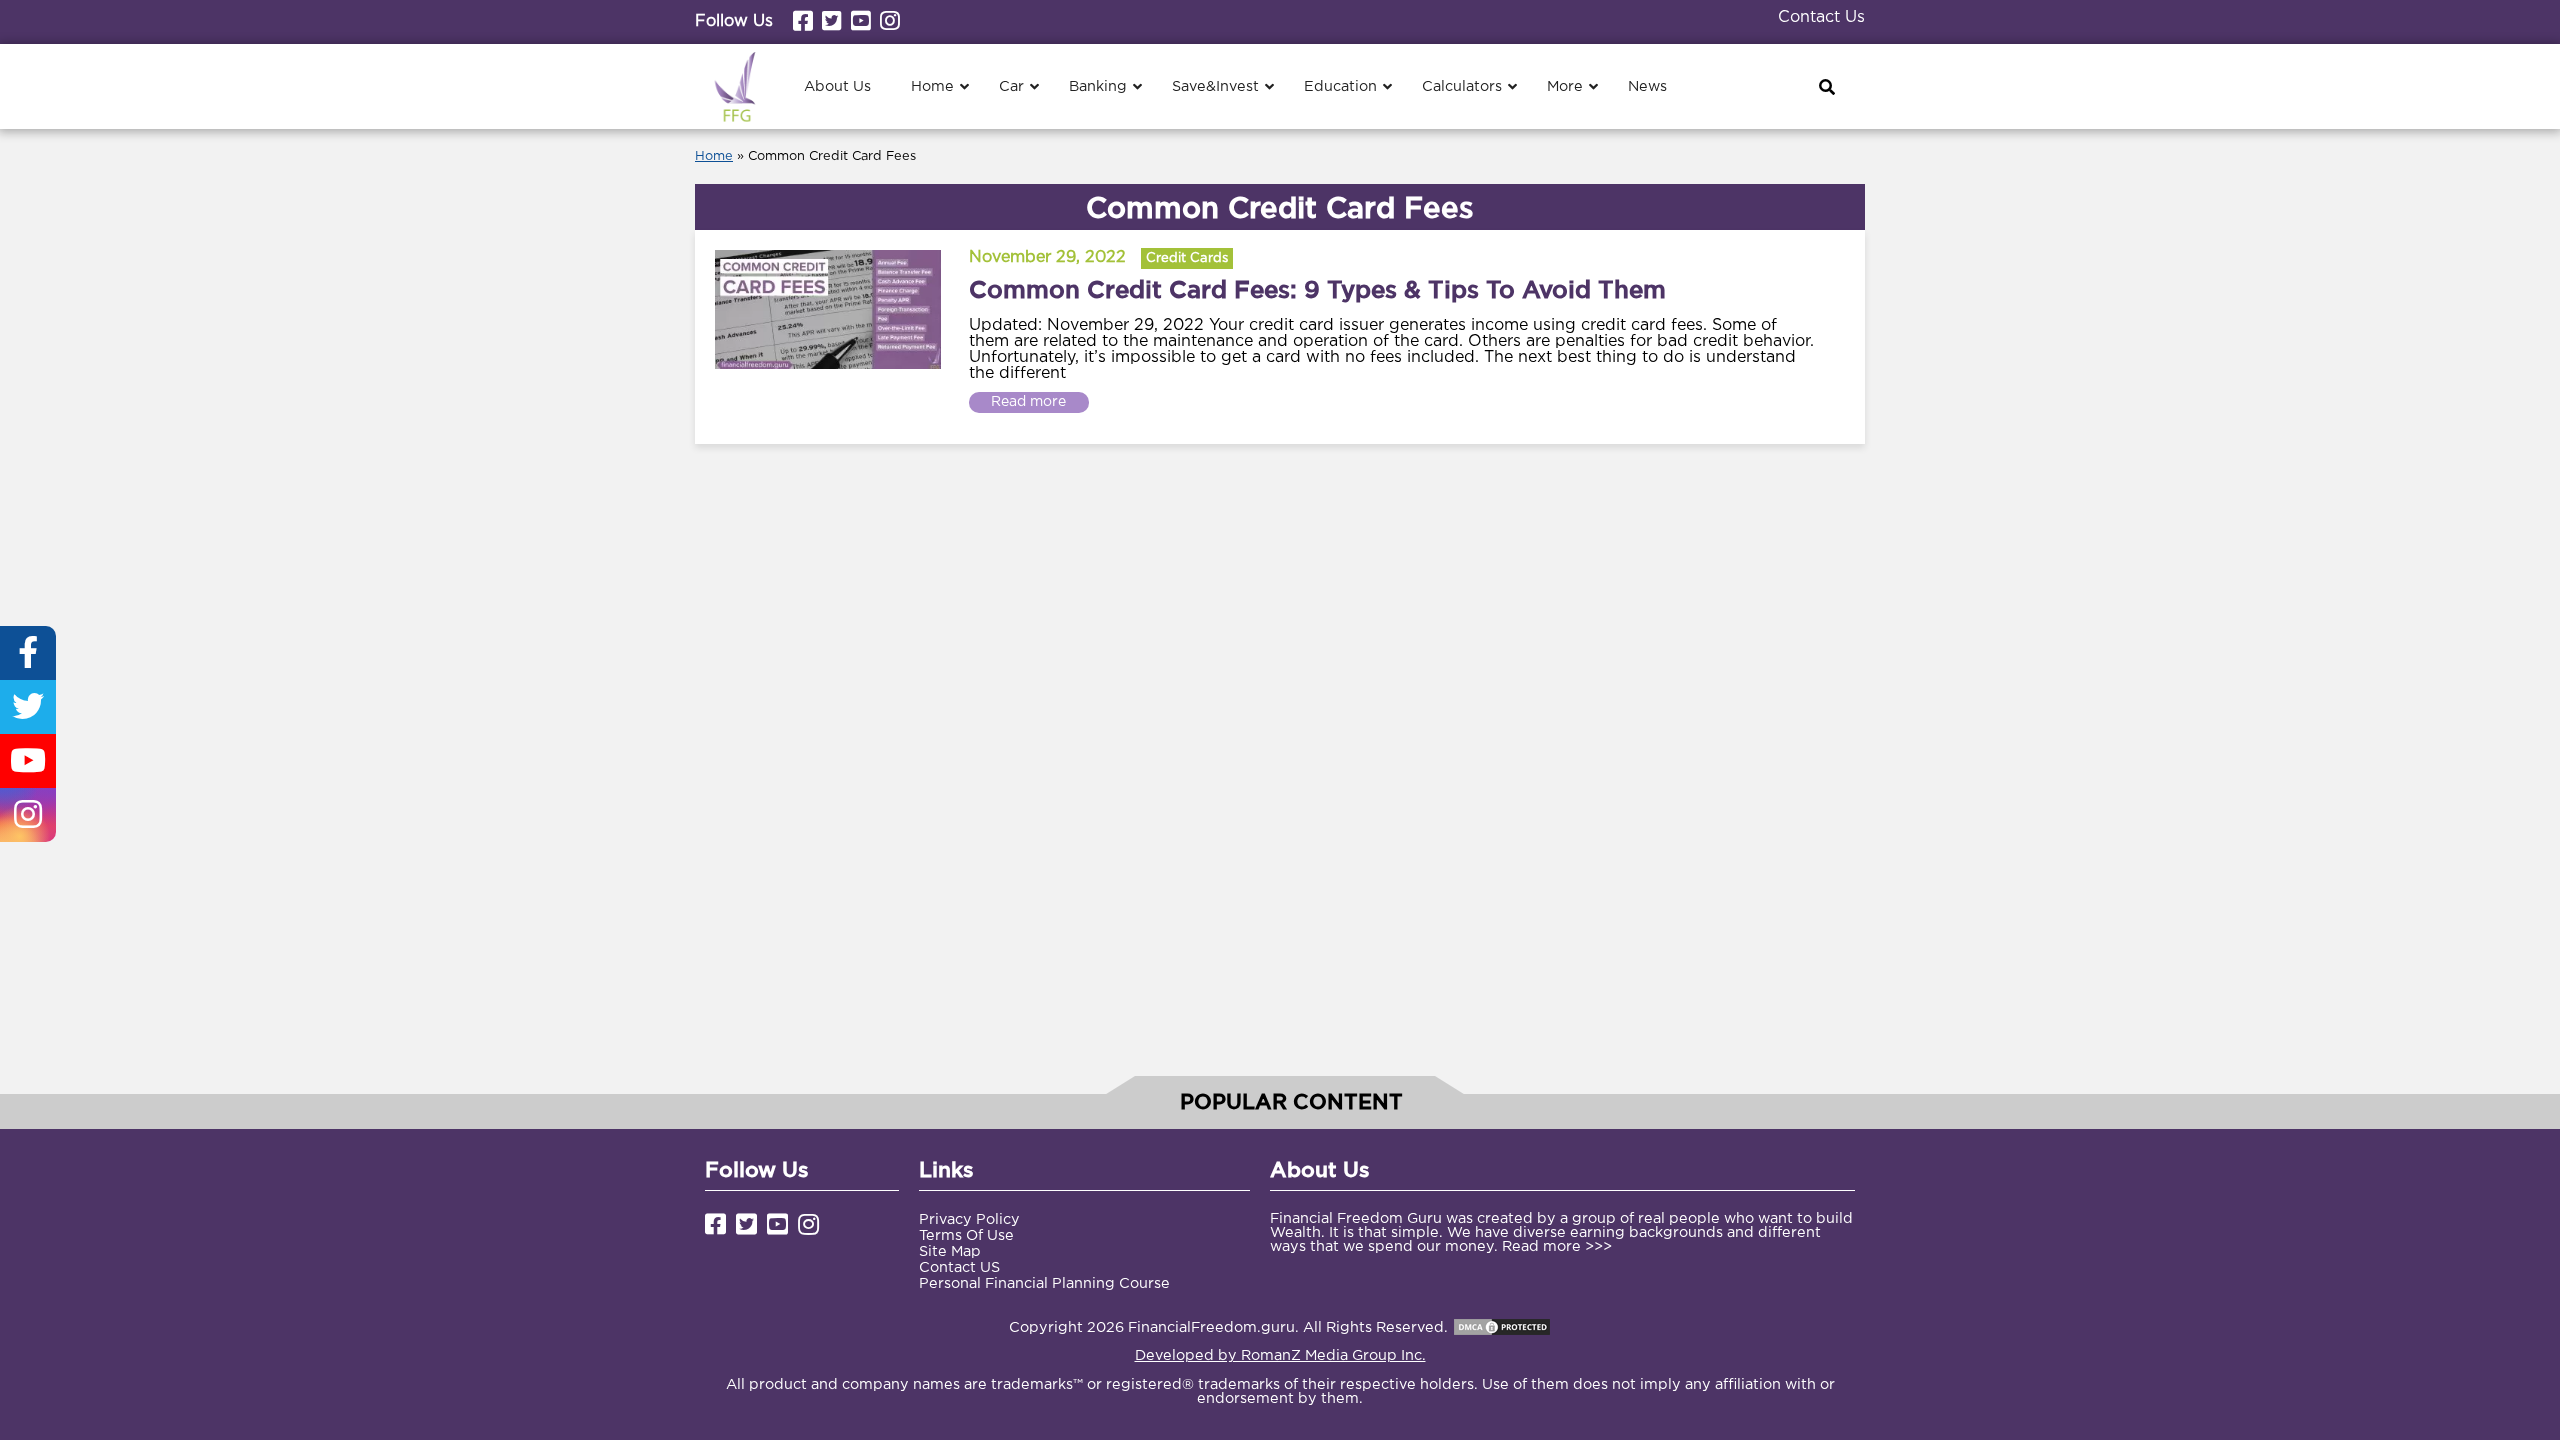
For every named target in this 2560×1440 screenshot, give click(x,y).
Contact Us (1821, 17)
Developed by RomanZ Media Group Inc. (1280, 1355)
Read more (1028, 402)
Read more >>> (1557, 1246)
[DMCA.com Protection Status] (1502, 1327)
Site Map (950, 1251)
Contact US (959, 1267)
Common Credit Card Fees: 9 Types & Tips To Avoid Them (1317, 289)
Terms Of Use (966, 1235)
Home (714, 156)
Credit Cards (1187, 258)
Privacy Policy (969, 1219)
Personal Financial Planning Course (1044, 1283)
